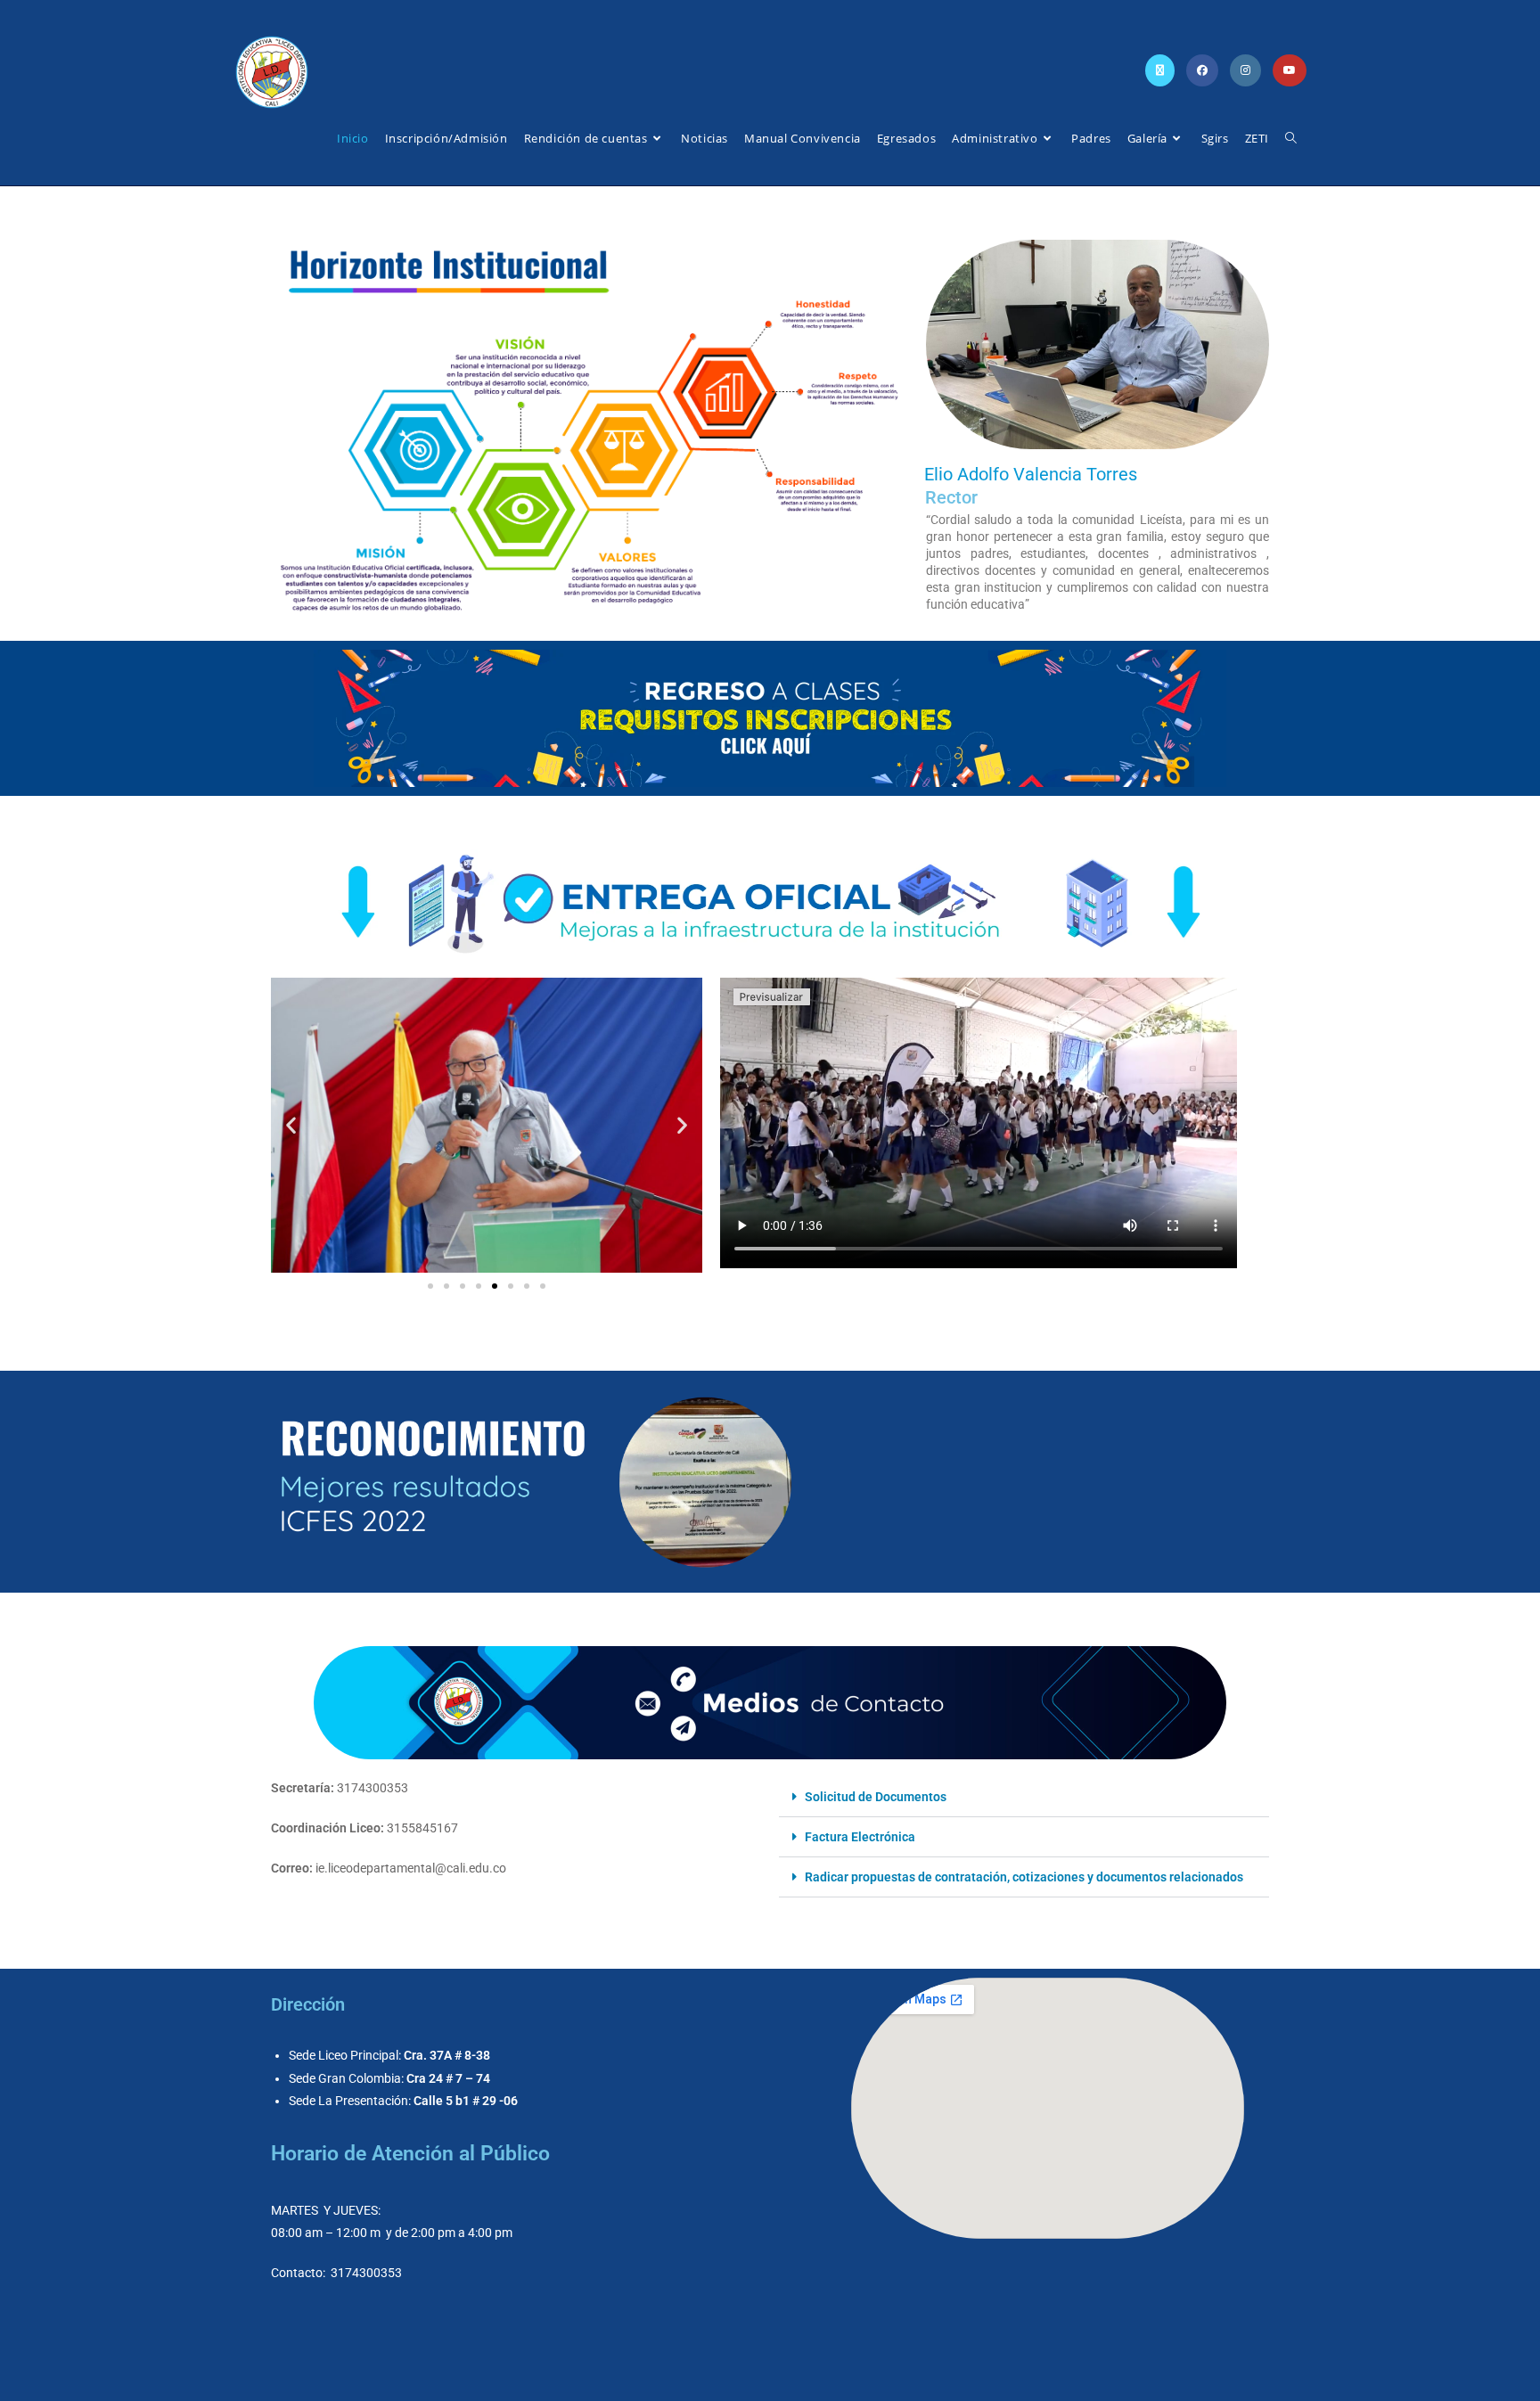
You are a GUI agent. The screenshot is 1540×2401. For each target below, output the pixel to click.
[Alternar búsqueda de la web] (1291, 139)
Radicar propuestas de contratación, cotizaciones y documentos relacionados (1024, 1877)
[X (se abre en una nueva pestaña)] (1160, 70)
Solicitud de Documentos (876, 1797)
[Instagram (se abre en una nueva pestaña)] (1245, 70)
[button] (291, 1125)
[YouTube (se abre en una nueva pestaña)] (1290, 70)
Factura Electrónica (860, 1837)
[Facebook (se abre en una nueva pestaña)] (1202, 70)
